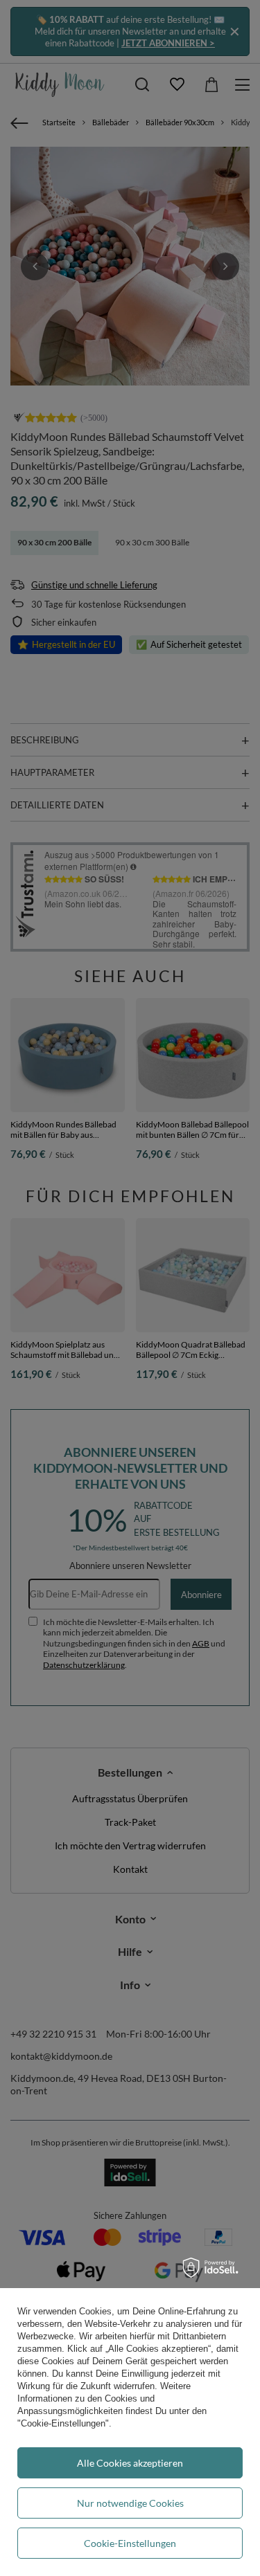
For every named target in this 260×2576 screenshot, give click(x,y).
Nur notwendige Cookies (130, 2503)
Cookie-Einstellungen (130, 2543)
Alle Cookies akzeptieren (130, 2463)
